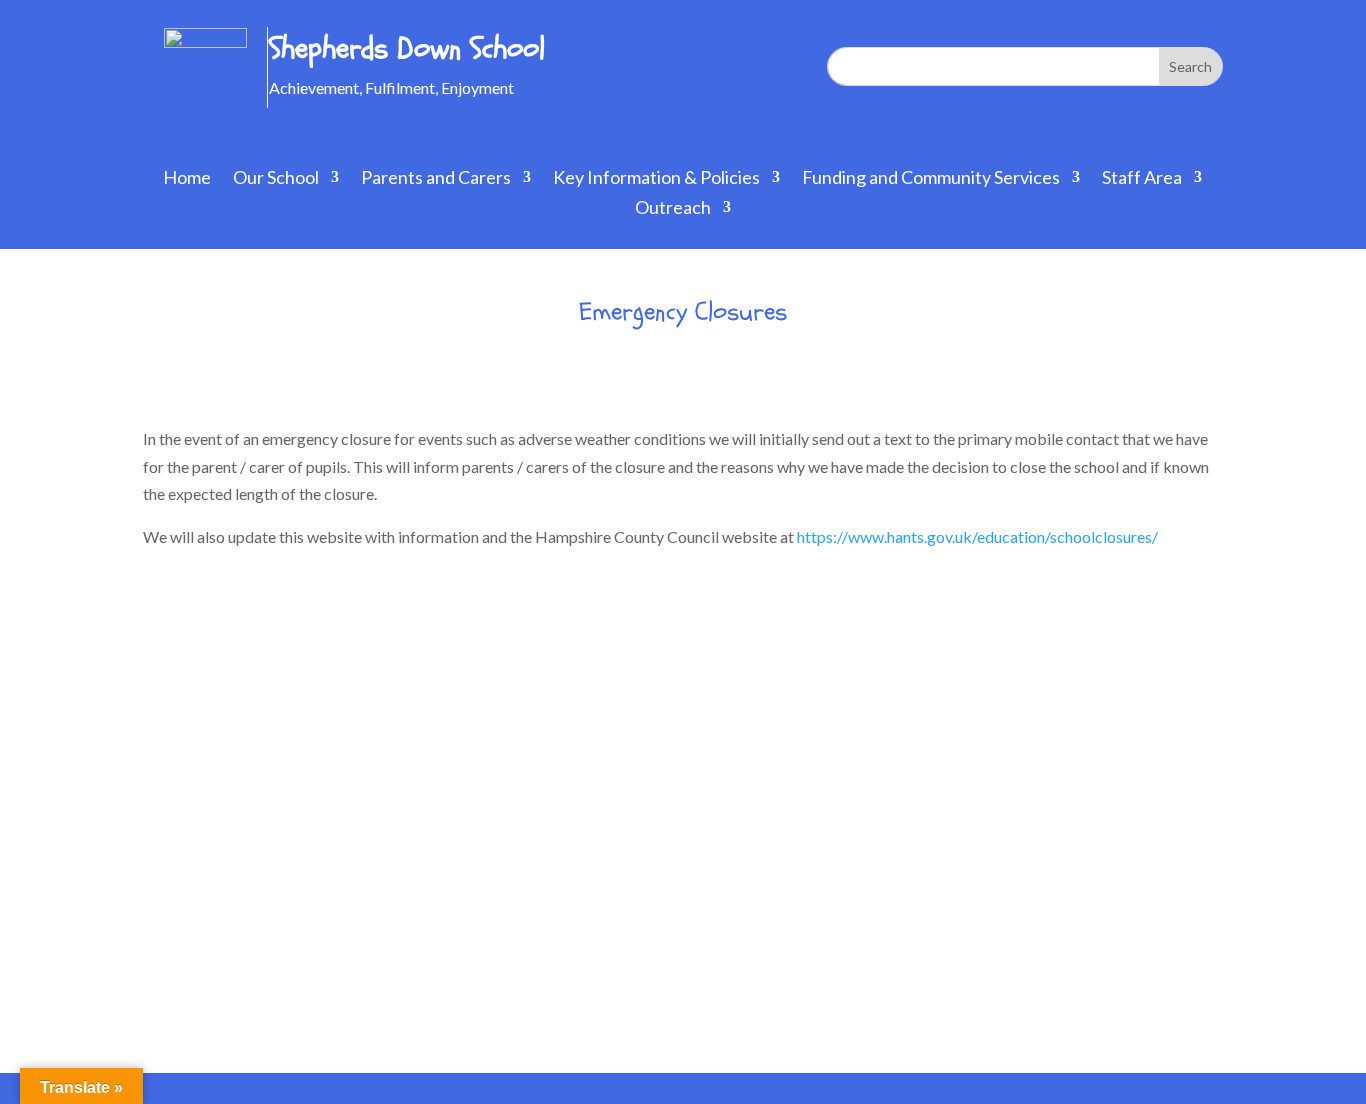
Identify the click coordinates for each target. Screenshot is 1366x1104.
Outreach (673, 209)
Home (187, 179)
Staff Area (1142, 179)
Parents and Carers (436, 179)
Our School (276, 179)
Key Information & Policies (656, 179)
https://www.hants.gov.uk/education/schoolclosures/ (977, 536)
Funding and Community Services (931, 179)
